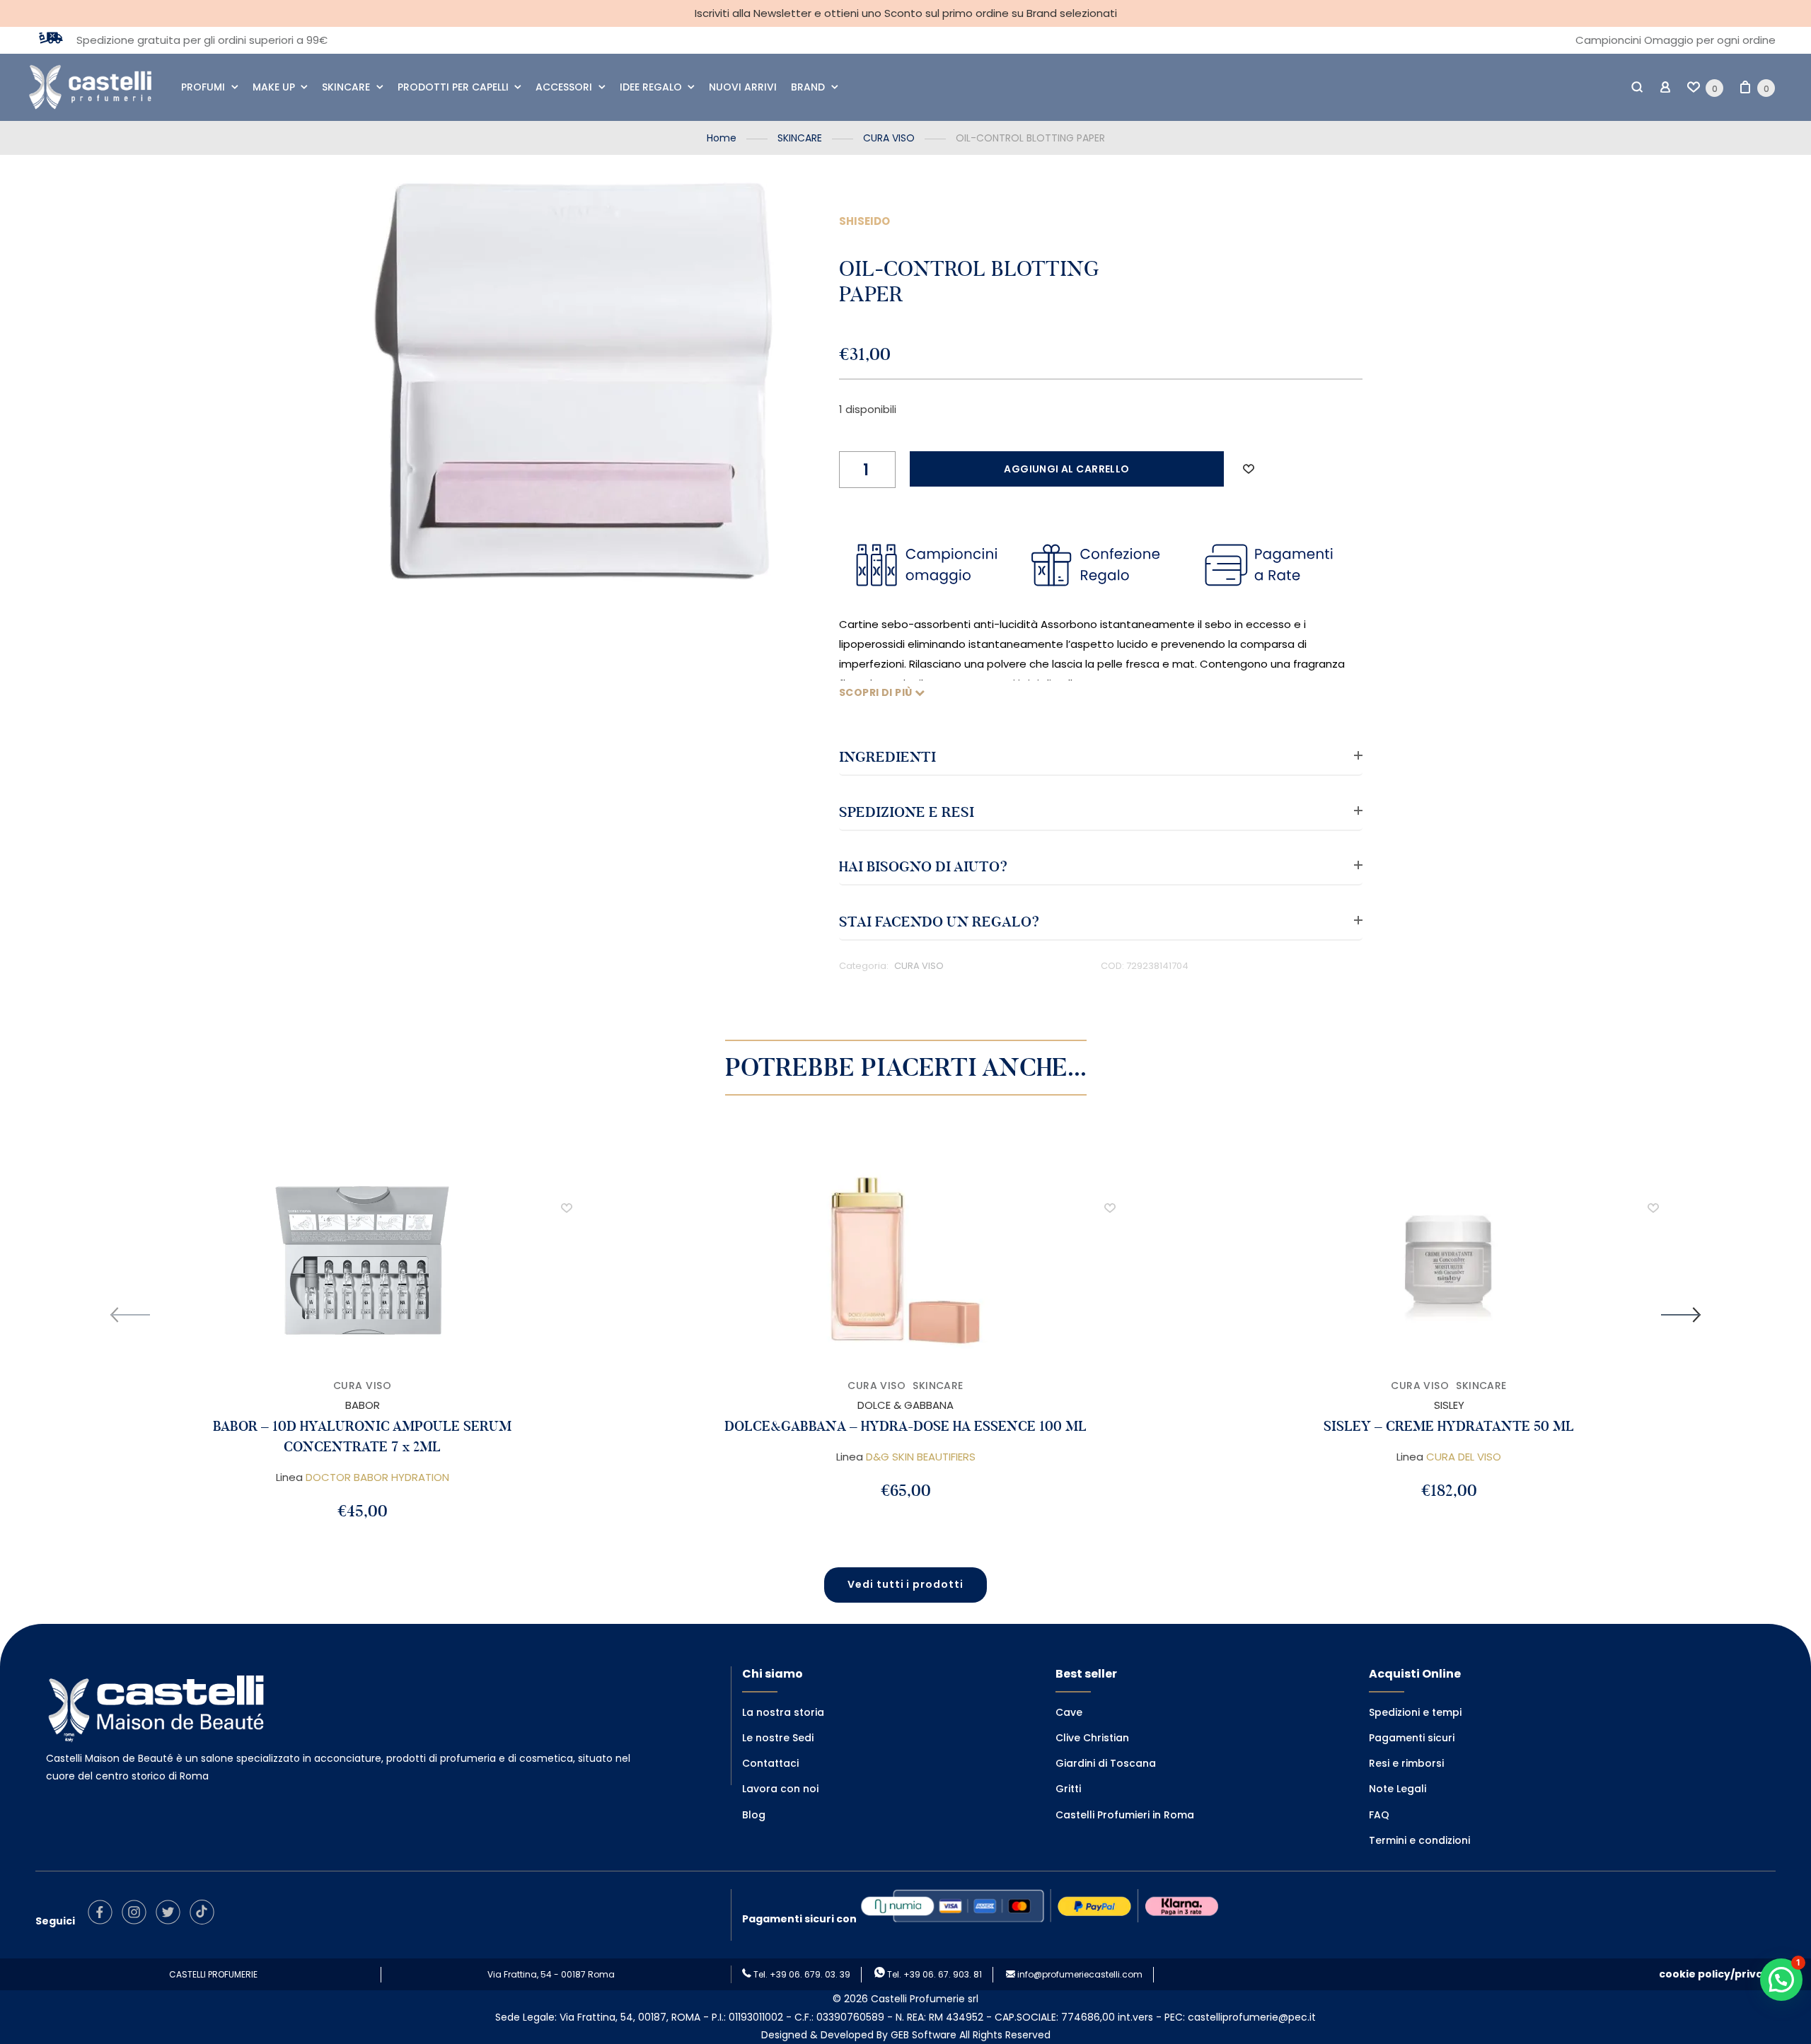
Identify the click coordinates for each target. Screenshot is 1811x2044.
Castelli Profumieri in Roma (1125, 1815)
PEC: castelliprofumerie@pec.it (1240, 2017)
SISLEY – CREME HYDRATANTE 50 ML (1449, 1426)
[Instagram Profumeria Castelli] (138, 1921)
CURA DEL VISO (1464, 1457)
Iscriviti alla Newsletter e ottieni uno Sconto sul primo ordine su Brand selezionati (906, 13)
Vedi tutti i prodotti (906, 1584)
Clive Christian (1092, 1738)
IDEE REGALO (651, 87)
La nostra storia (783, 1712)
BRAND (808, 87)
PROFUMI (203, 87)
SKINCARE (346, 87)
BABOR (363, 1405)
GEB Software (924, 2035)
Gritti (1068, 1789)
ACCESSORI (564, 87)
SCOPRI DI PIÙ (877, 692)
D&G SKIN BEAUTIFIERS (921, 1457)
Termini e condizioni (1419, 1840)
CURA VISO (889, 138)
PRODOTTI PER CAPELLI (453, 87)
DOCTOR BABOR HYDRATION (377, 1477)
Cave (1069, 1712)
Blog (754, 1815)
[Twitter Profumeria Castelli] (172, 1921)
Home (722, 138)
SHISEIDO (864, 221)
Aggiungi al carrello (1066, 469)
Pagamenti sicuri (1412, 1738)
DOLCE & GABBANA (905, 1405)
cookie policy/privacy (1717, 1974)
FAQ (1379, 1815)
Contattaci (770, 1763)
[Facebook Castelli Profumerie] (104, 1921)
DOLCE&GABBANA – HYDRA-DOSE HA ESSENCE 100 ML (905, 1426)
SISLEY (1449, 1405)
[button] (1249, 469)
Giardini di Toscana (1106, 1763)
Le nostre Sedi (778, 1738)
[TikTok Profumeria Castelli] (206, 1921)
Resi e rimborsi (1406, 1763)
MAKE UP (274, 87)
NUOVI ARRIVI (743, 87)
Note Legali (1398, 1789)
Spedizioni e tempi (1415, 1712)
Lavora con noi (780, 1789)
